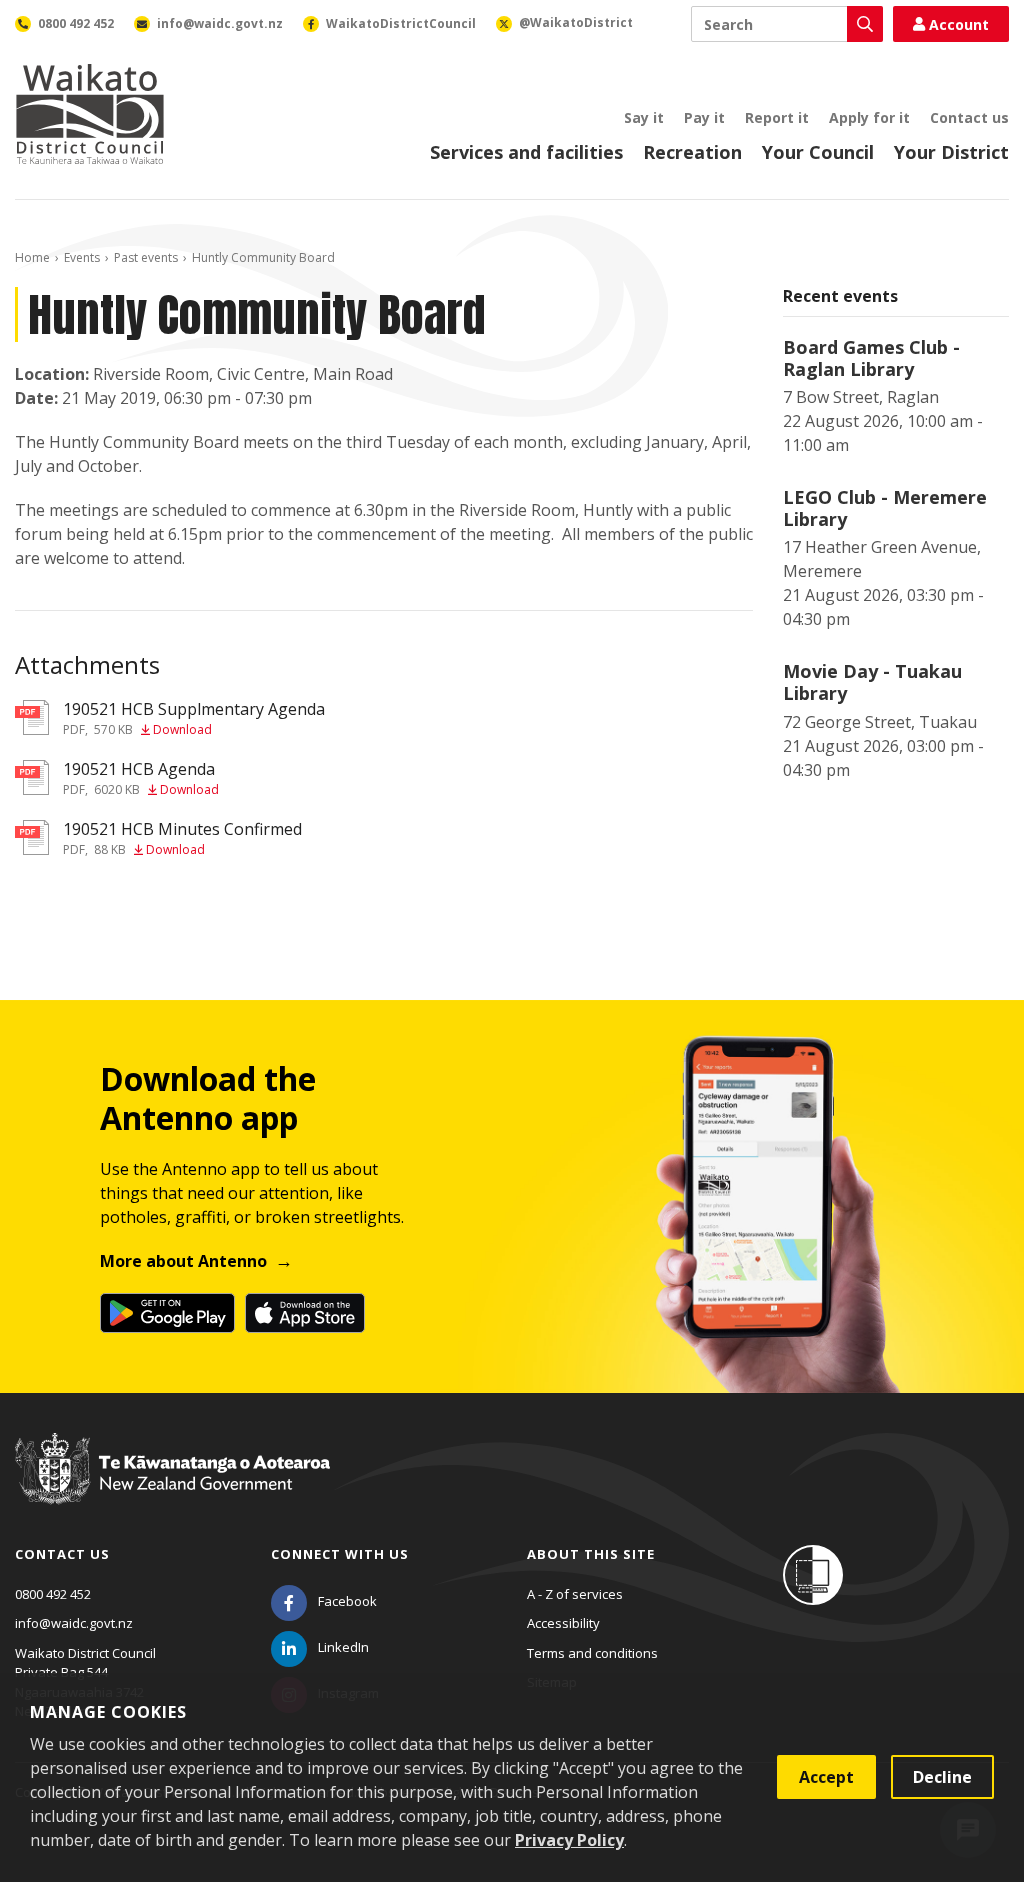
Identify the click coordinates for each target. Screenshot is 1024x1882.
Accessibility (563, 1623)
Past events (146, 257)
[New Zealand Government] (172, 1488)
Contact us (969, 117)
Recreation (692, 152)
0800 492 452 (53, 1594)
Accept (826, 1777)
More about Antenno (183, 1261)
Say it (644, 117)
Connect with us (340, 1554)
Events (82, 257)
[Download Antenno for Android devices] (167, 1313)
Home (32, 257)
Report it (777, 117)
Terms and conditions (592, 1653)
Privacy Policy (569, 1840)
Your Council (818, 152)
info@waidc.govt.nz (74, 1623)
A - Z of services (575, 1594)
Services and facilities (526, 152)
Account (959, 24)
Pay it (704, 117)
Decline (942, 1777)
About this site (591, 1554)
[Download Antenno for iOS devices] (305, 1313)
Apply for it (869, 117)
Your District (951, 152)
